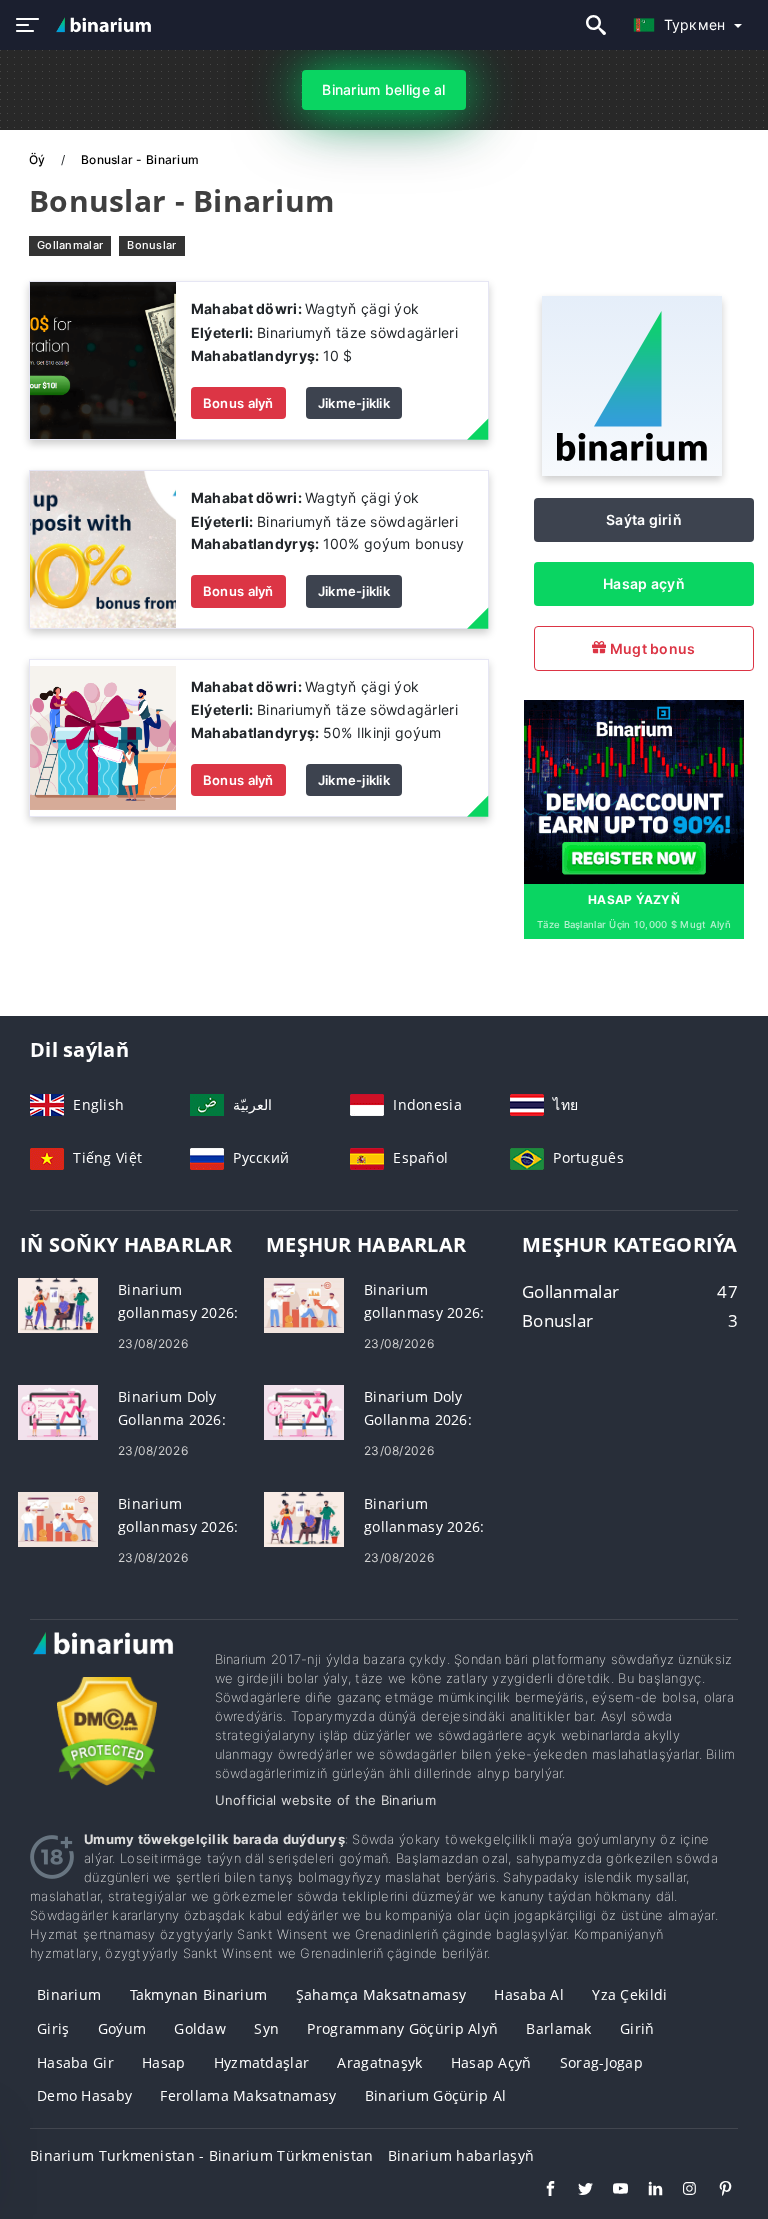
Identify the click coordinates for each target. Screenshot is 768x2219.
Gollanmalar (70, 245)
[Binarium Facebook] (540, 2191)
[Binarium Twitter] (575, 2191)
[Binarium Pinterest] (715, 2191)
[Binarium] (632, 470)
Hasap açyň (644, 583)
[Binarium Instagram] (680, 2191)
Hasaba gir (75, 2062)
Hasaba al (529, 1994)
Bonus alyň (238, 403)
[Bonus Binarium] (103, 358)
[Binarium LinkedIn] (645, 2191)
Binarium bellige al (383, 89)
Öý (39, 159)
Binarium (69, 1994)
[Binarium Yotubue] (610, 2191)
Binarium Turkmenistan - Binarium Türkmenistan (202, 2155)
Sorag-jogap (601, 2062)
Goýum (122, 2028)
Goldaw (200, 2028)
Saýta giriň (644, 519)
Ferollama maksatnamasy (248, 2095)
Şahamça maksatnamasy (381, 1994)
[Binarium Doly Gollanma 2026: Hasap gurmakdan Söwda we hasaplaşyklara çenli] (58, 1410)
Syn (266, 2028)
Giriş (53, 2028)
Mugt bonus (650, 648)
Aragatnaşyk (379, 2062)
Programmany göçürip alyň (402, 2028)
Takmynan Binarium (199, 1994)
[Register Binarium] (634, 790)
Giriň (637, 2028)
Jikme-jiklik (354, 403)
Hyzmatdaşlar (261, 2062)
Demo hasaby (84, 2095)
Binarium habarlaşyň (461, 2155)
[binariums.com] (106, 25)
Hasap (163, 2062)
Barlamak (558, 2028)
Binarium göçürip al (435, 2095)
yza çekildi (629, 1994)
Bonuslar (151, 245)
